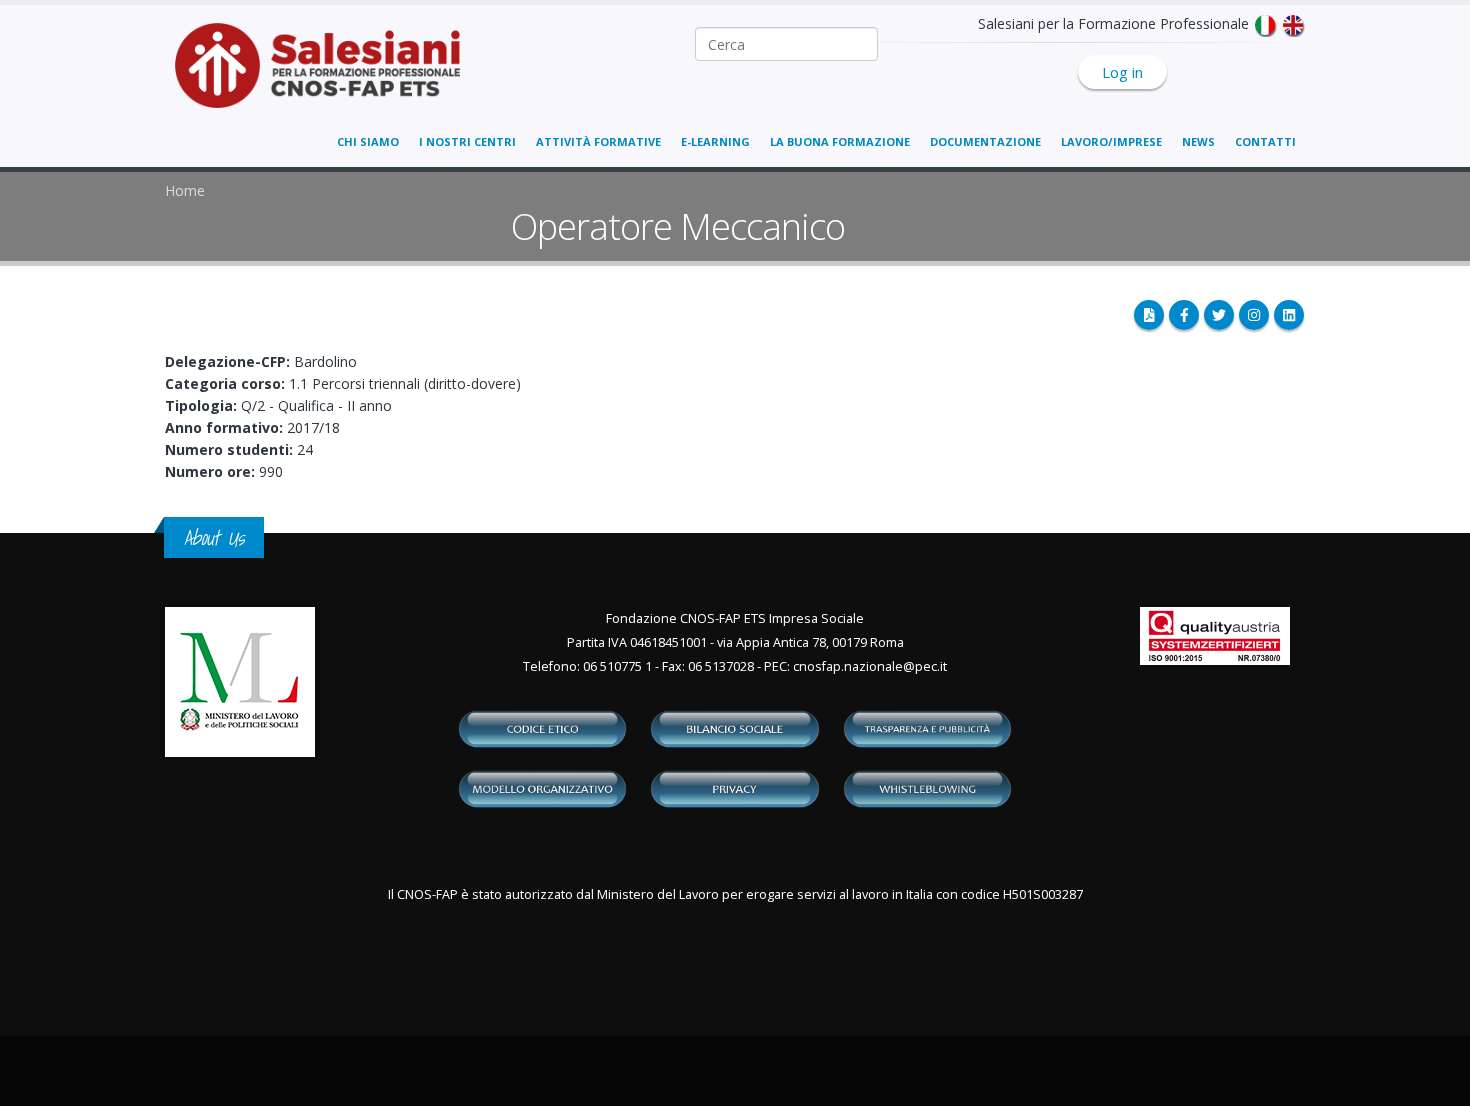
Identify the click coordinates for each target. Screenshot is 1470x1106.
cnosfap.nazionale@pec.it (870, 666)
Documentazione (985, 141)
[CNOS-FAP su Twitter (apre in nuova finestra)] (1219, 315)
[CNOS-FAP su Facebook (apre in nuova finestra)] (1184, 315)
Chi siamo (368, 141)
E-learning (715, 141)
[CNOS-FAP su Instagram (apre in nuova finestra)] (1254, 315)
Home (185, 190)
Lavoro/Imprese (1111, 141)
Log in (1122, 72)
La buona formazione (840, 141)
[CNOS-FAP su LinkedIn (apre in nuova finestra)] (1289, 315)
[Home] (329, 75)
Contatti (1265, 141)
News (1198, 141)
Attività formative (598, 141)
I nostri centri (467, 141)
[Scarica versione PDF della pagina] (1149, 315)
